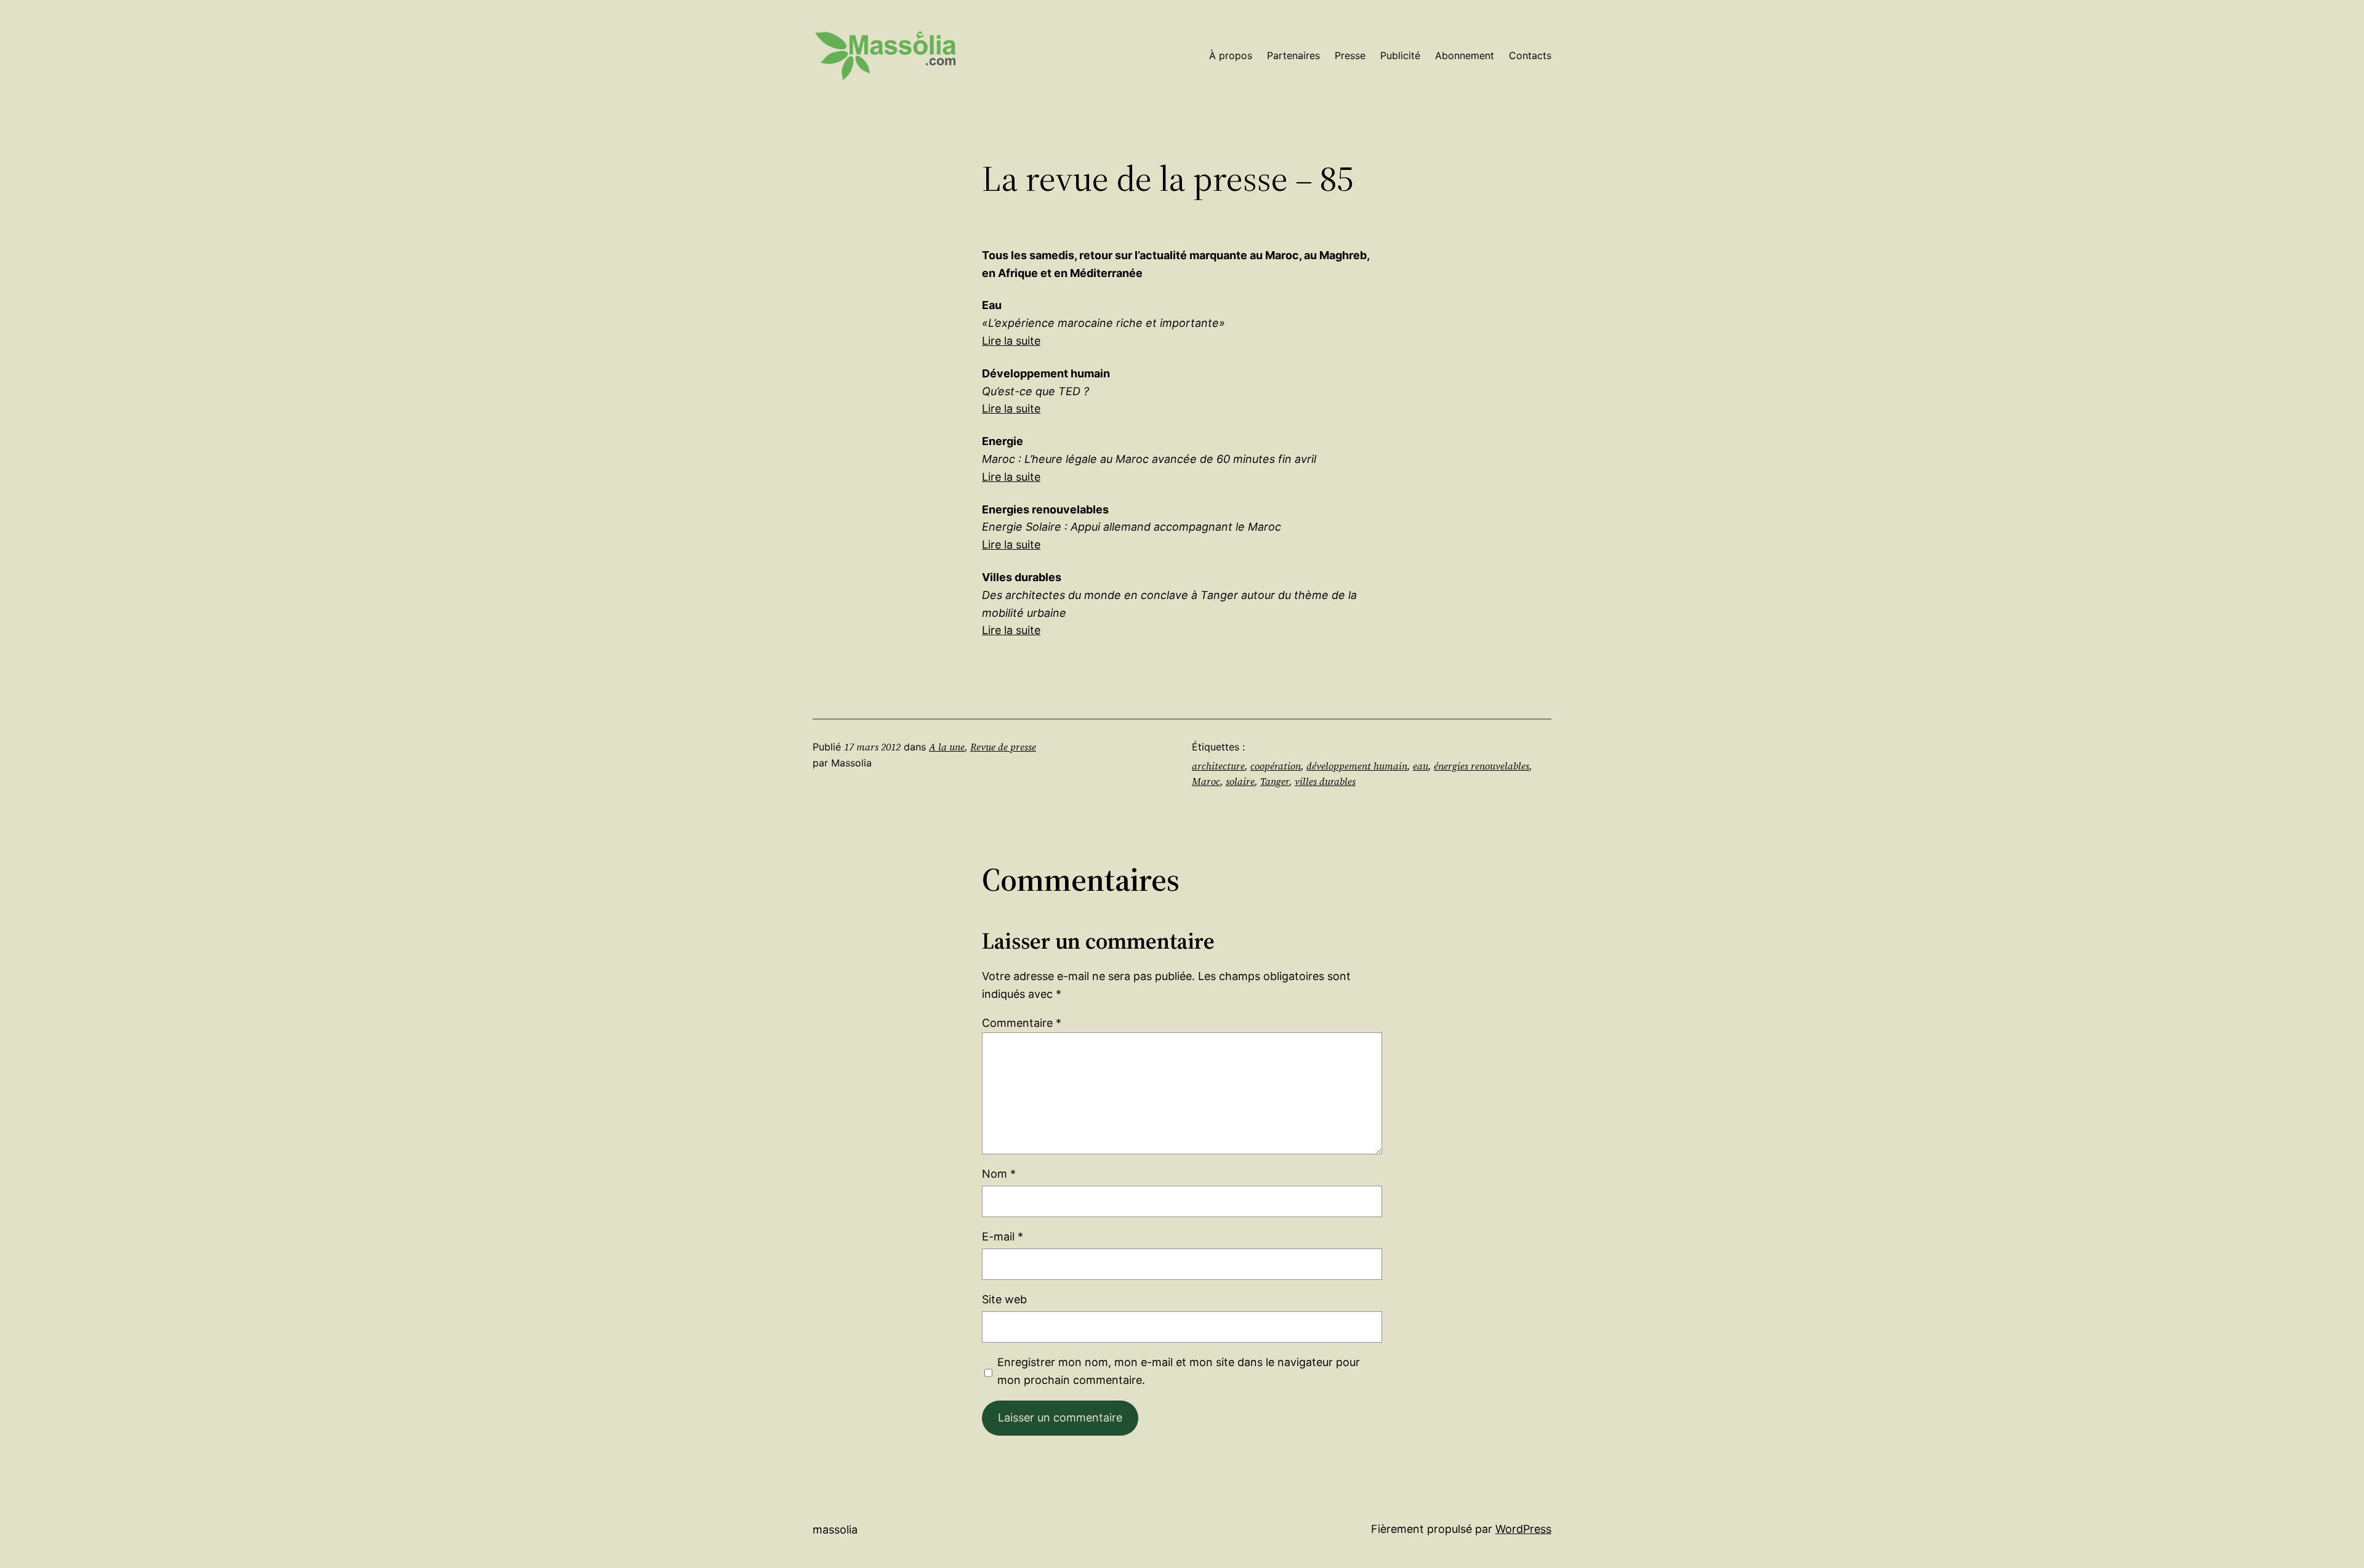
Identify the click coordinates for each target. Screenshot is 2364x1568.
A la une (947, 747)
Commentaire (1022, 1023)
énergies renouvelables (1482, 766)
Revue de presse (1003, 747)
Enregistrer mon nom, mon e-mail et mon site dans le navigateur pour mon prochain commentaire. (1179, 1371)
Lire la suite (1011, 341)
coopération (1276, 766)
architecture (1218, 766)
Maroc (1206, 781)
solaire (1240, 781)
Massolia (835, 1530)
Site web (1004, 1299)
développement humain (1357, 766)
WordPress (1523, 1529)
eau (1421, 766)
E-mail (1003, 1236)
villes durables (1325, 781)
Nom (999, 1174)
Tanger (1275, 781)
